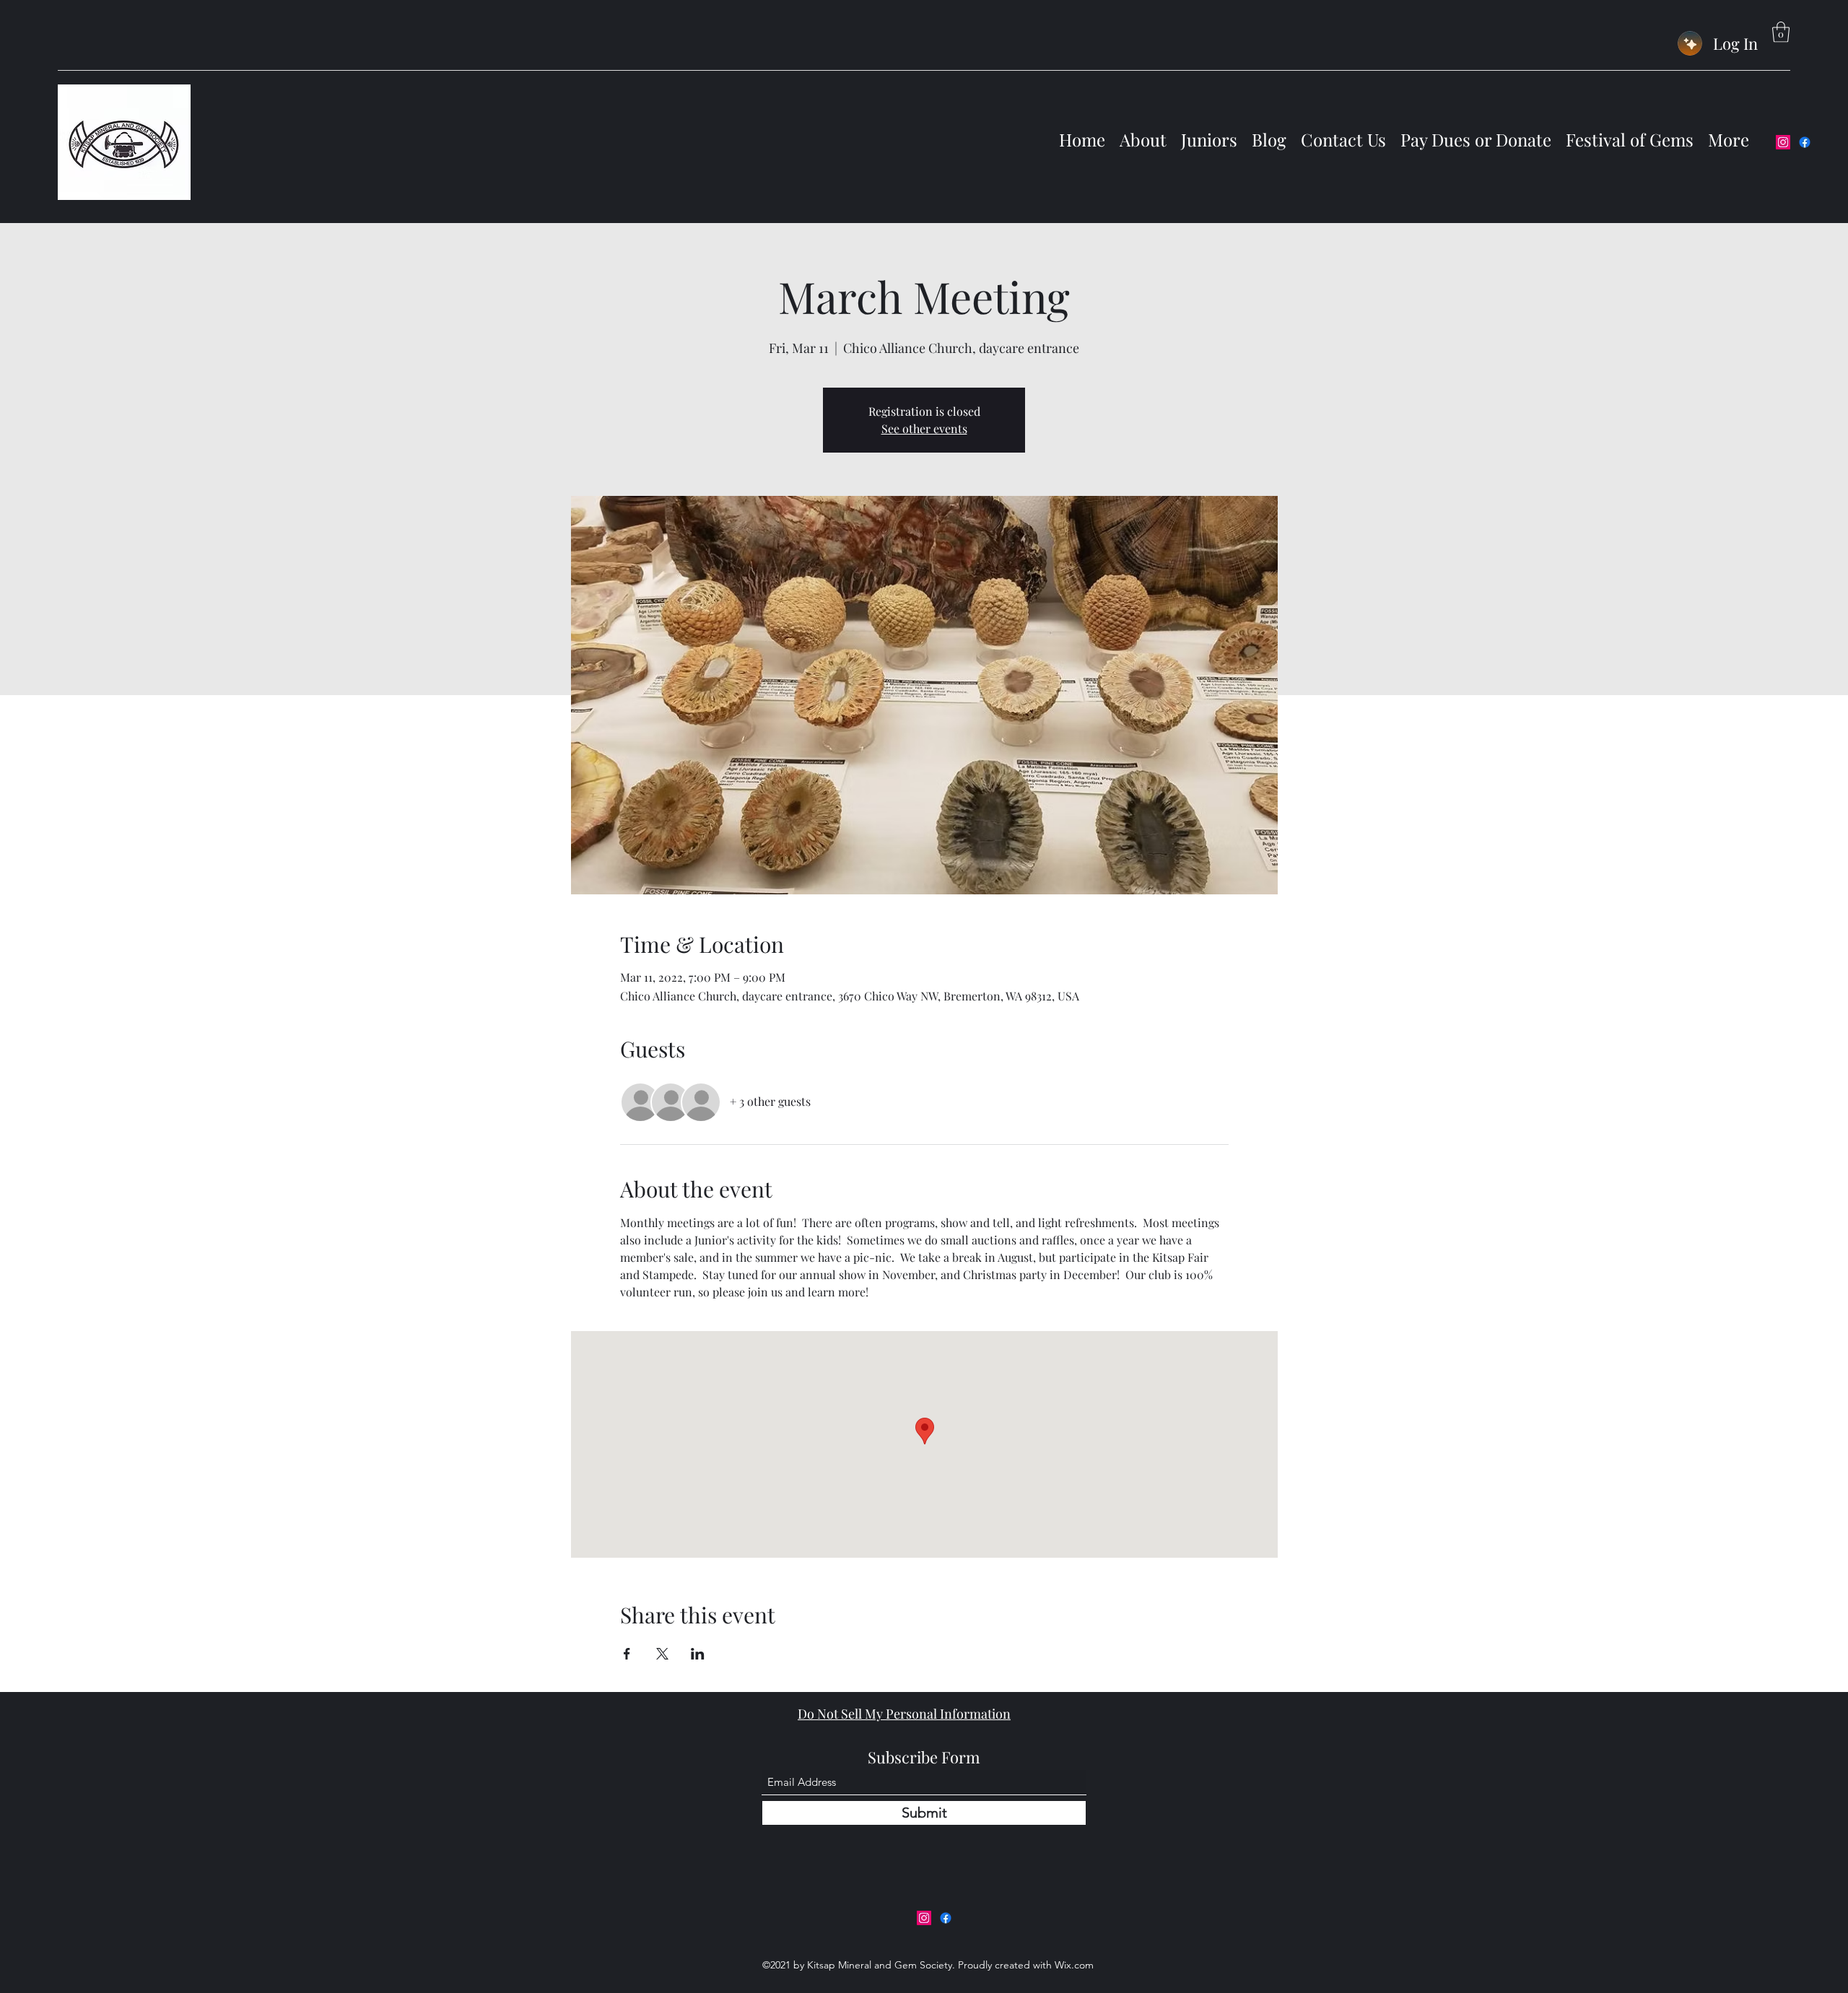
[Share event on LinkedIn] (698, 1654)
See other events (924, 428)
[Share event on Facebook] (627, 1654)
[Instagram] (1783, 142)
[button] (1781, 32)
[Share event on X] (662, 1654)
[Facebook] (1805, 142)
